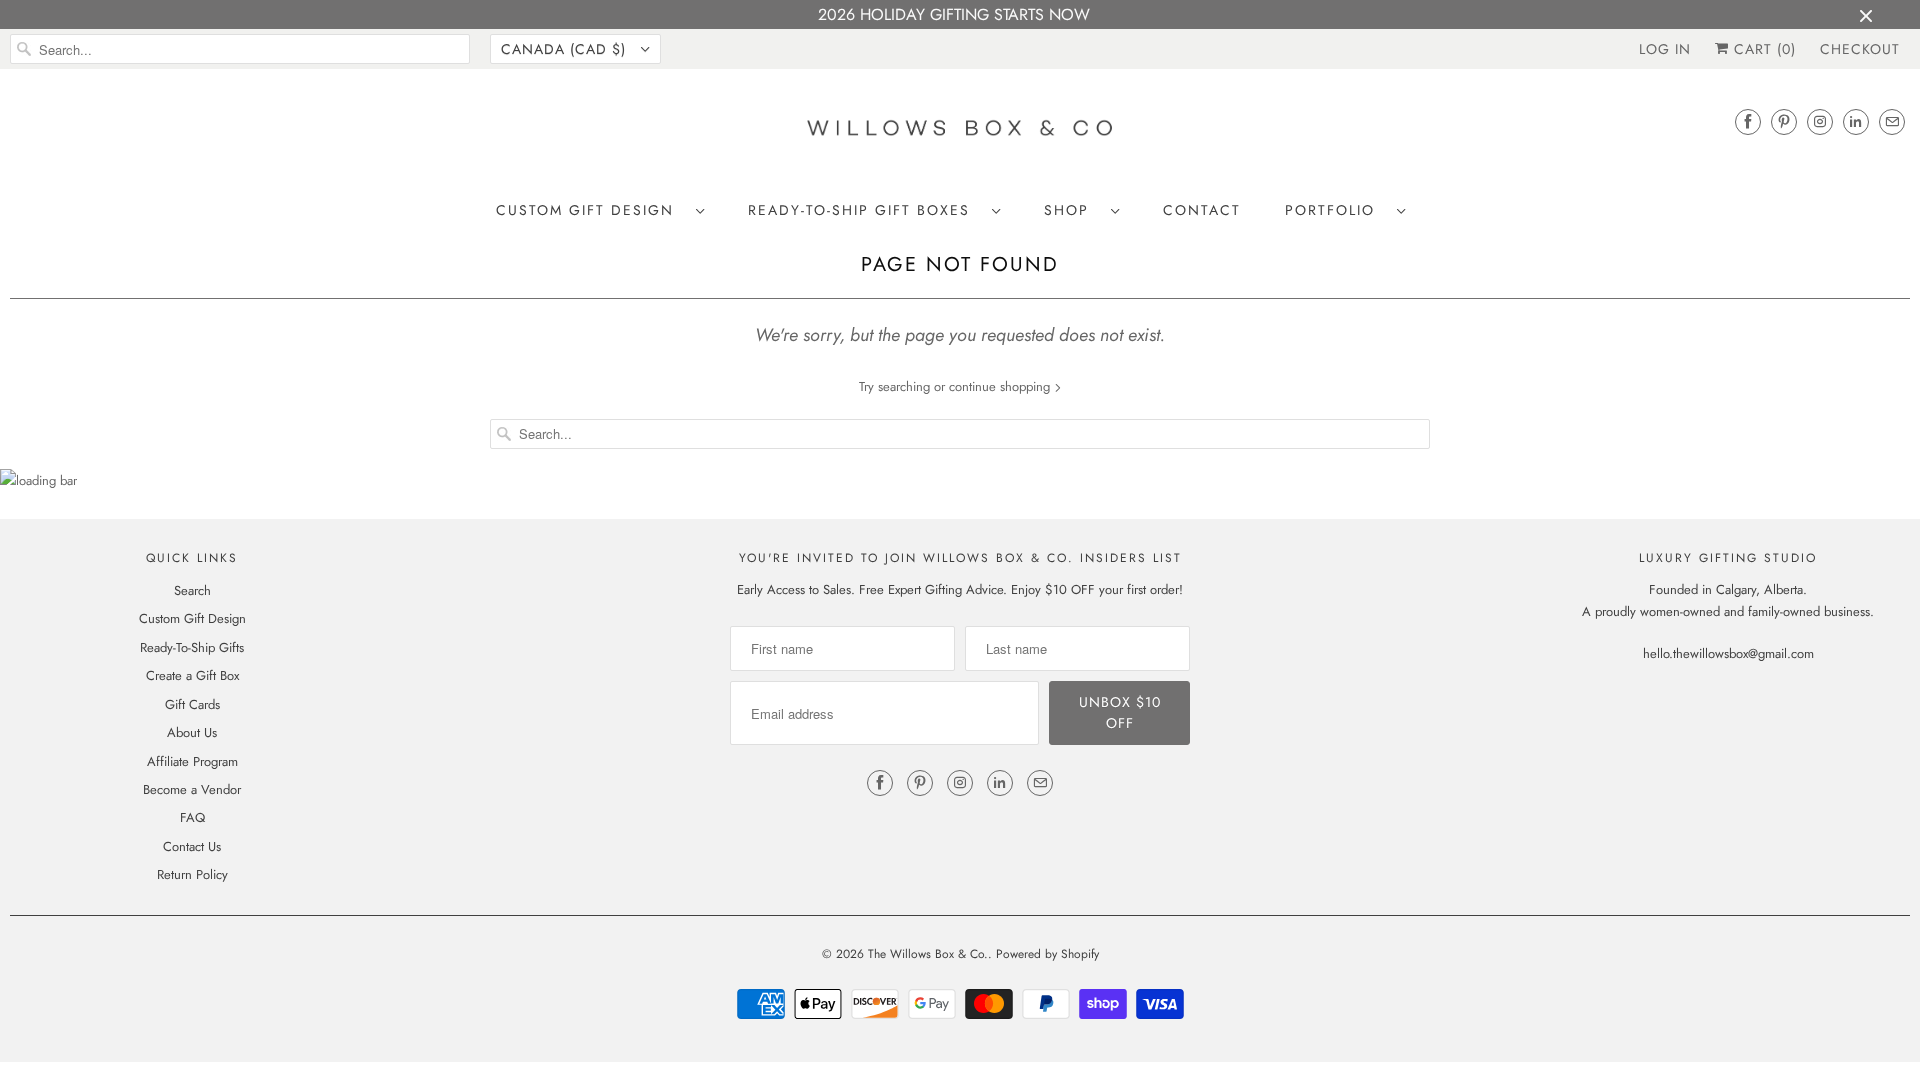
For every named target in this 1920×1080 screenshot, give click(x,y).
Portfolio (1336, 210)
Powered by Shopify (1047, 954)
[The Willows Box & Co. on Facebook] (1748, 121)
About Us (192, 732)
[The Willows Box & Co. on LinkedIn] (1856, 121)
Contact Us (192, 846)
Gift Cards (192, 704)
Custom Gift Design (591, 210)
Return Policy (192, 874)
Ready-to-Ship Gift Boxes (865, 210)
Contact (1202, 210)
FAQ (192, 817)
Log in (1665, 49)
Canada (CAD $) (566, 49)
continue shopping (1001, 386)
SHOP (1072, 210)
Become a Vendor (192, 789)
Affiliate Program (192, 761)
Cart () (1762, 49)
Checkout (1860, 49)
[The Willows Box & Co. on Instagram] (1820, 121)
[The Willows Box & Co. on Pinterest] (1784, 121)
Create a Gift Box (192, 675)
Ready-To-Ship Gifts (192, 647)
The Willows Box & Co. (928, 954)
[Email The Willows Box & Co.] (1892, 121)
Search (192, 590)
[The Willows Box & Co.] (960, 133)
